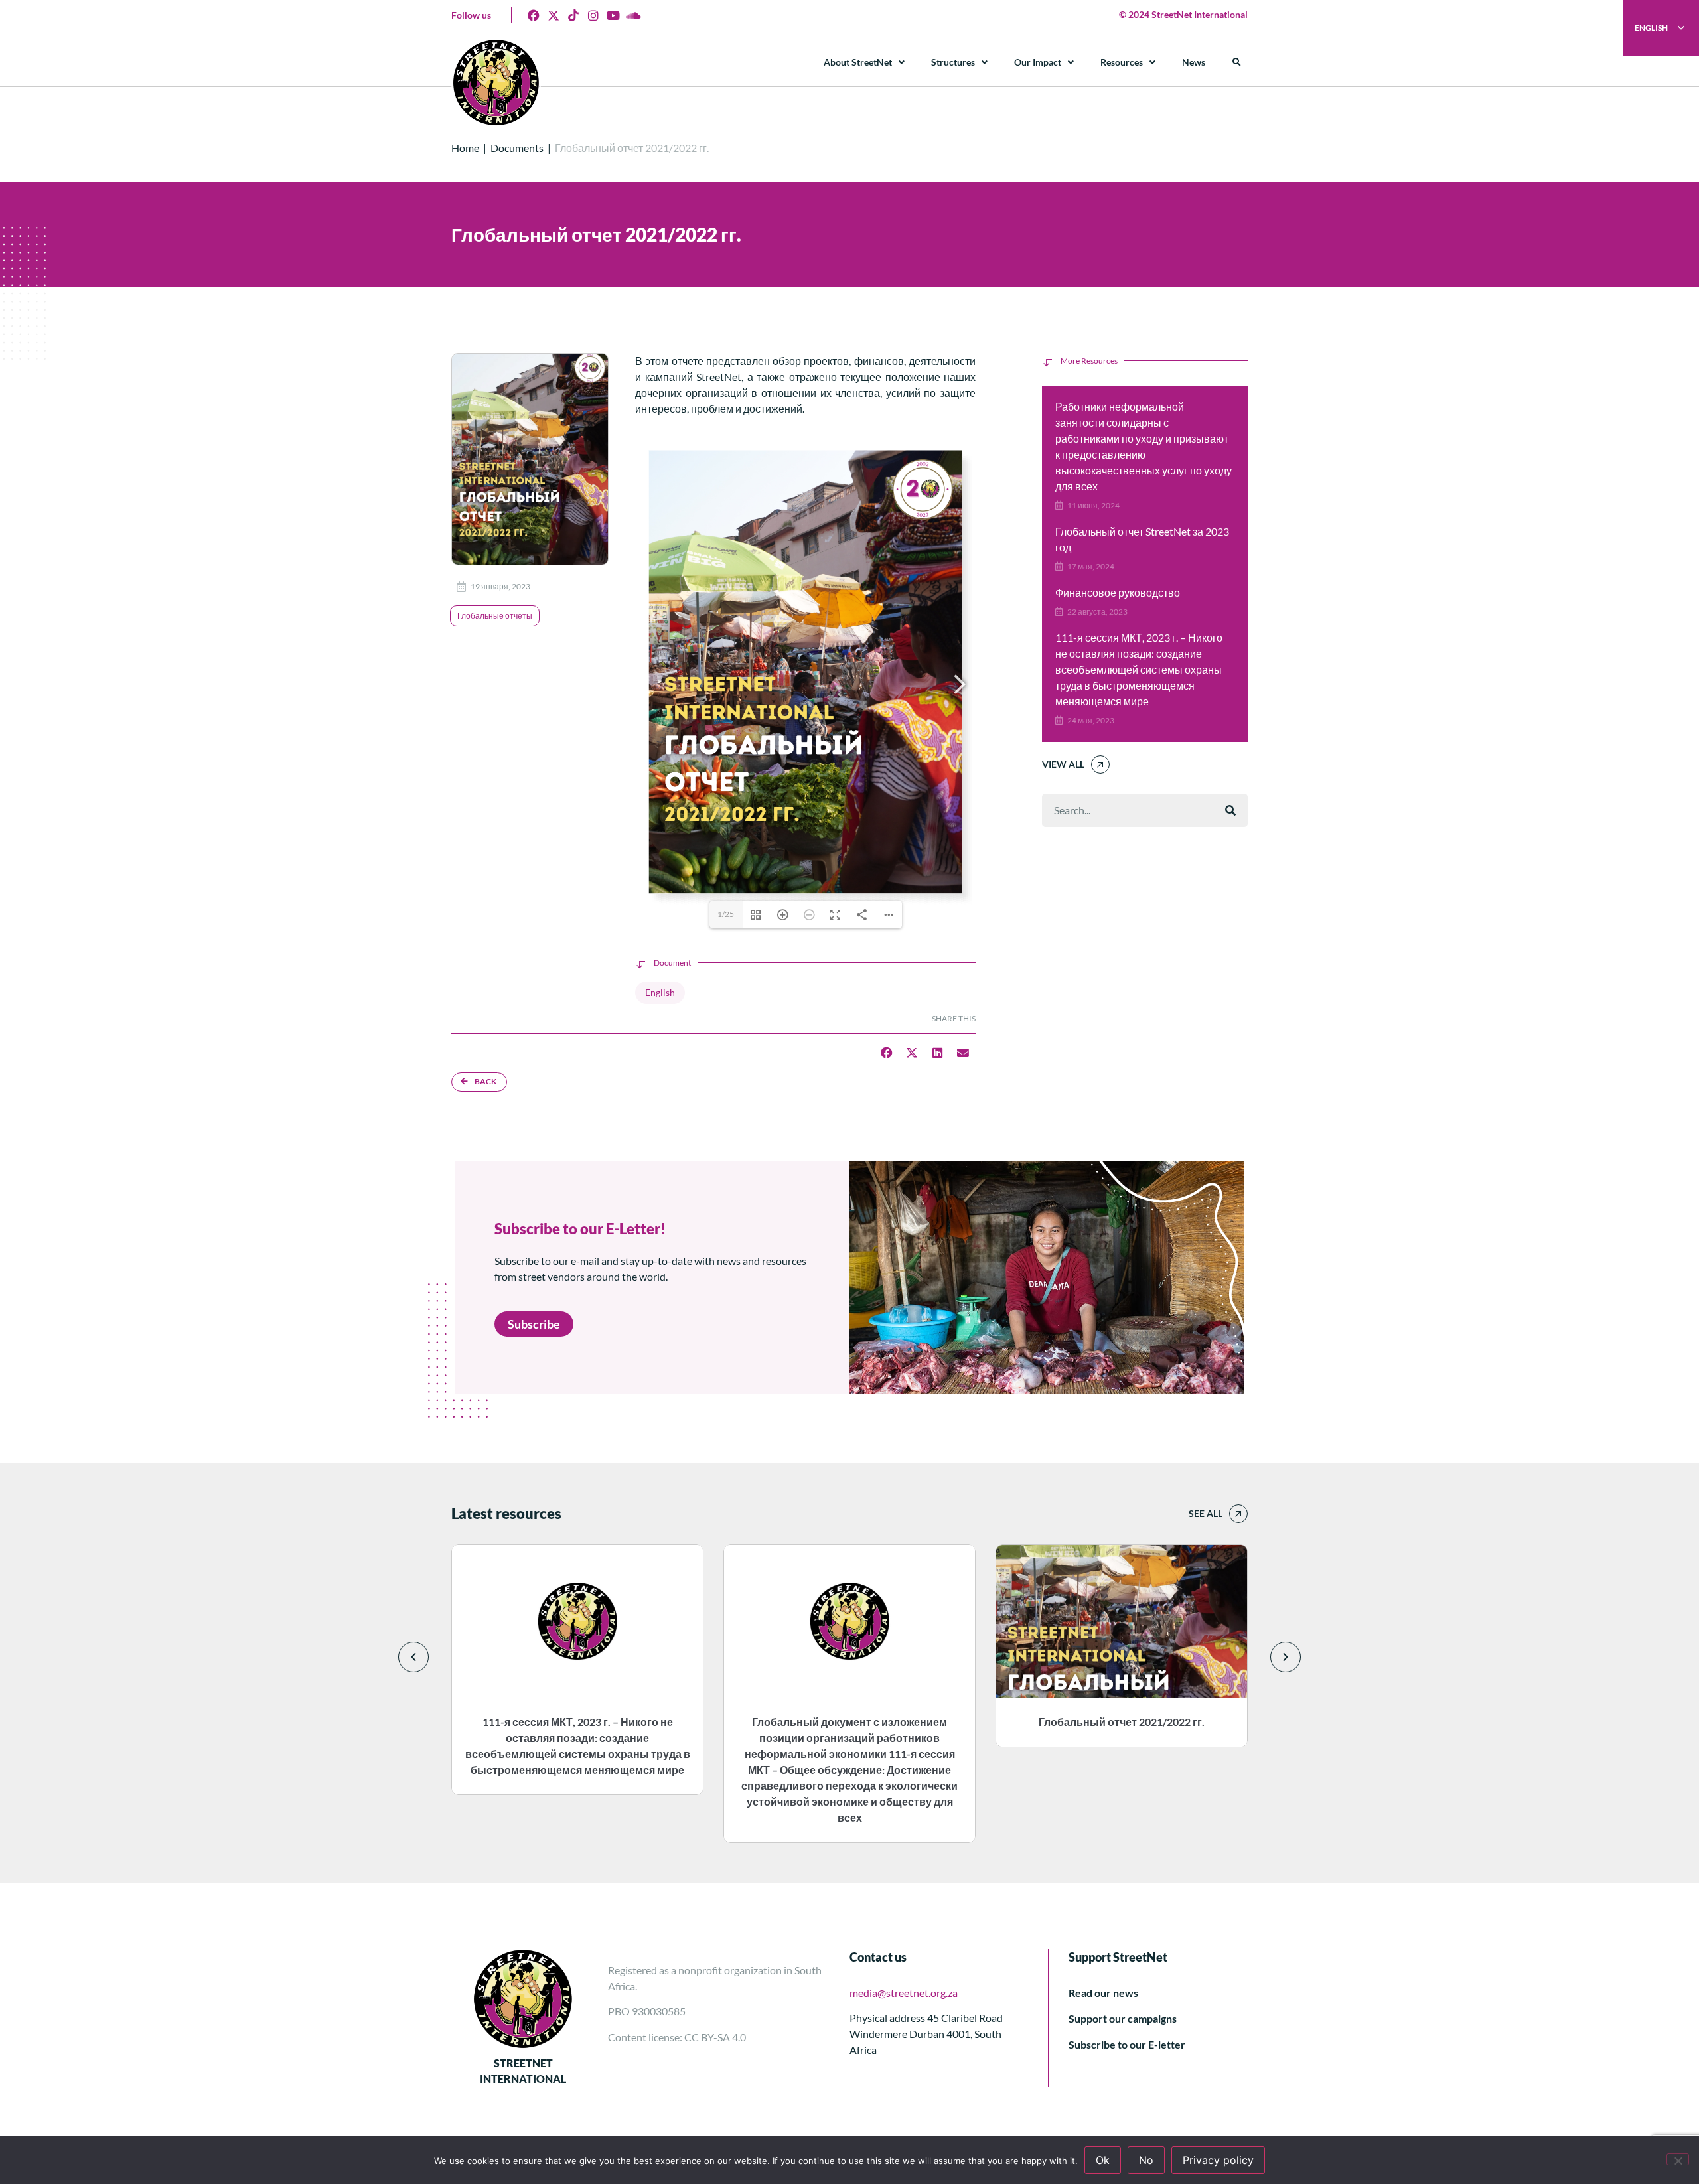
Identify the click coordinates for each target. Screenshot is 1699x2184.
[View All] (1100, 764)
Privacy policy (1218, 2160)
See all (1206, 1513)
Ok (1103, 2160)
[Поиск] (1230, 810)
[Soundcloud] (633, 15)
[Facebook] (534, 15)
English (660, 992)
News (1194, 62)
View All (1063, 764)
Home (465, 148)
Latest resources (506, 1513)
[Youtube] (613, 15)
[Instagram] (593, 15)
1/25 (726, 914)
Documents (517, 148)
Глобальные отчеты (495, 616)
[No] (1678, 2159)
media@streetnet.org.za (904, 1993)
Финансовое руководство (1118, 592)
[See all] (1238, 1514)
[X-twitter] (554, 15)
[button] (1237, 62)
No (1146, 2160)
